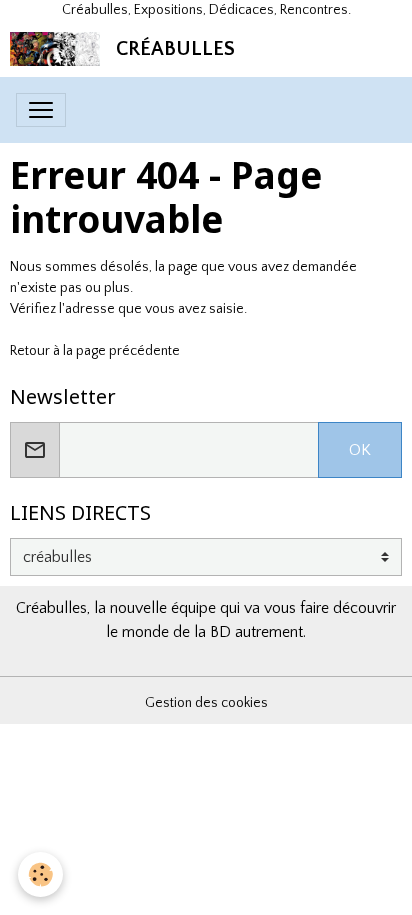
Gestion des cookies (206, 703)
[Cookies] (40, 874)
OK (360, 450)
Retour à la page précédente (95, 351)
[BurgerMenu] (41, 110)
